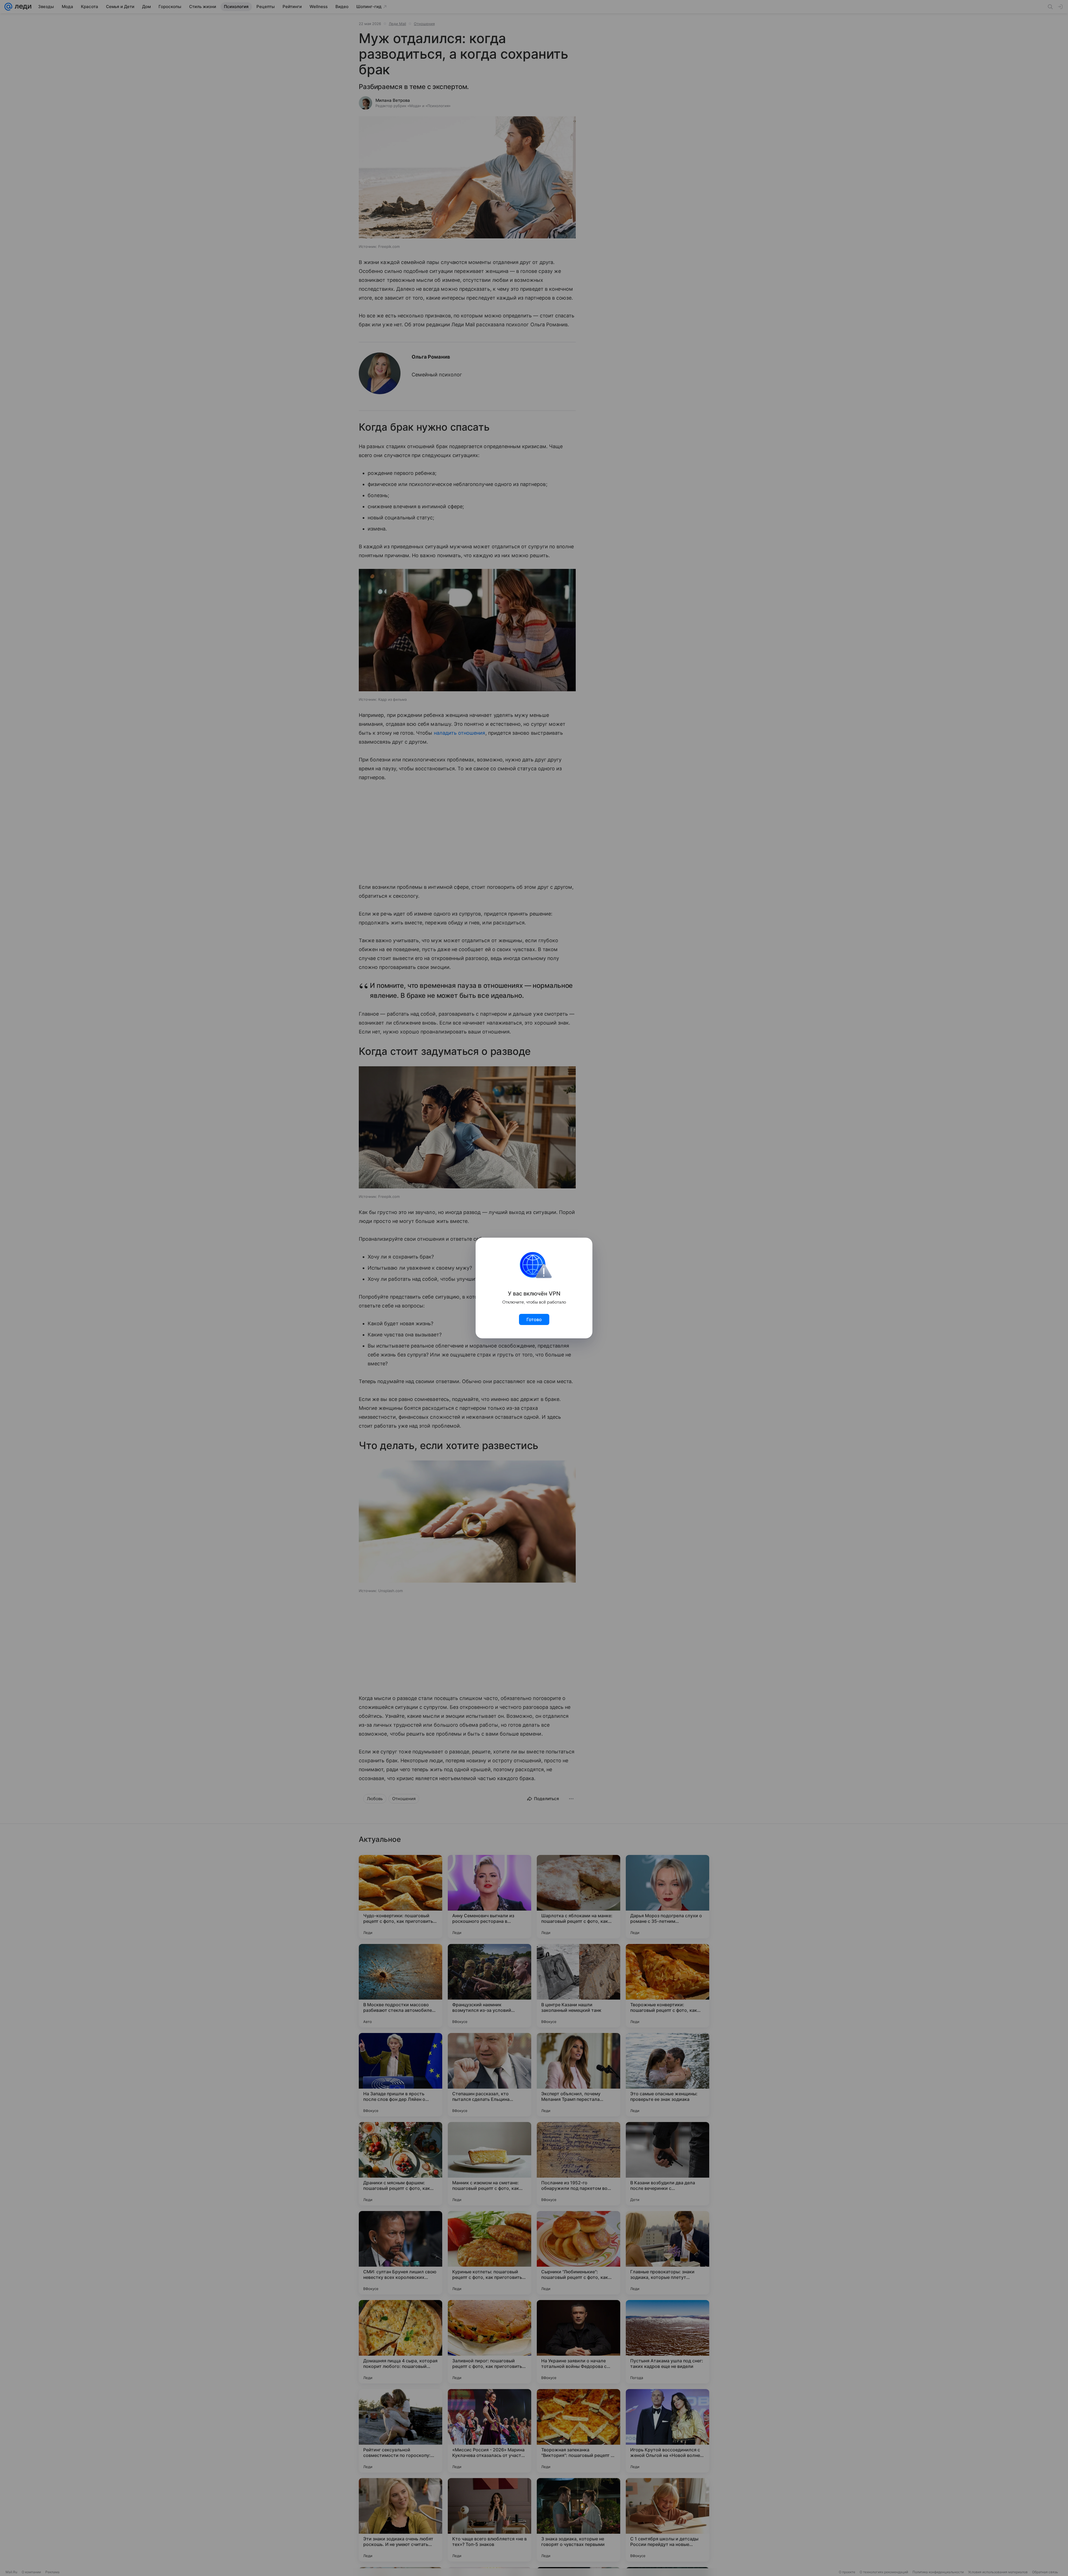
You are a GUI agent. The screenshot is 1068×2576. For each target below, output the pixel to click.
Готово (534, 1319)
